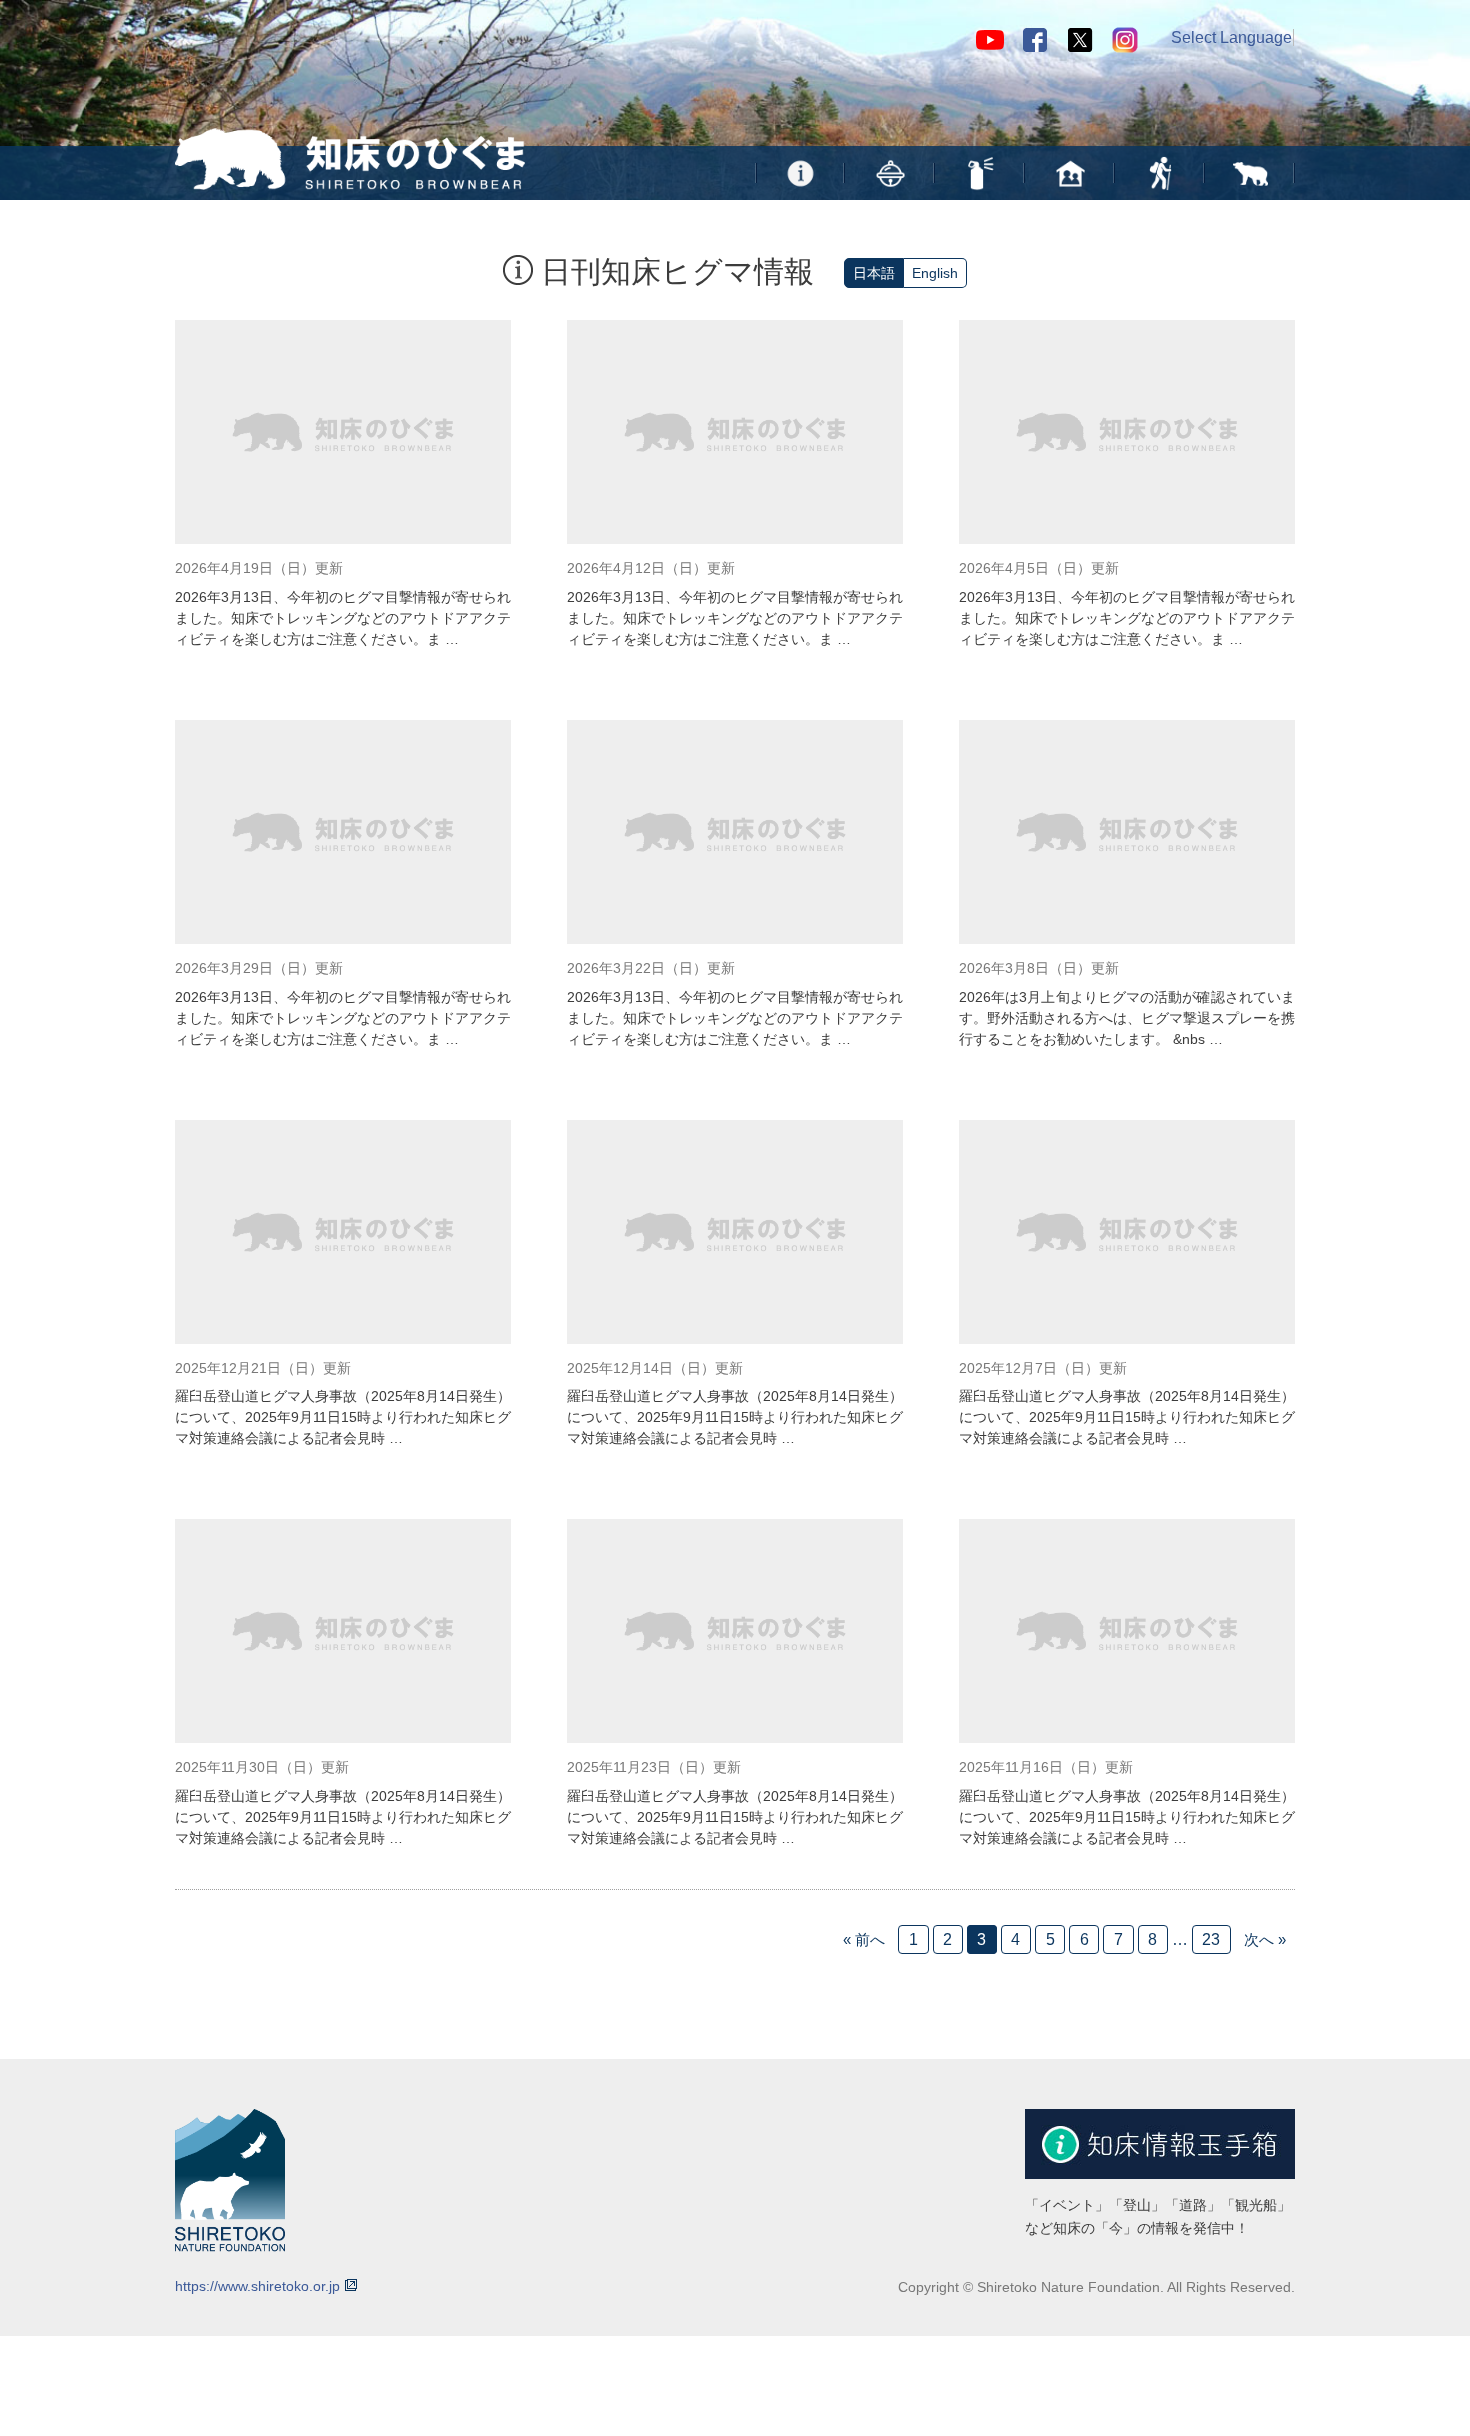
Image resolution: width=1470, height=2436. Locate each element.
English (935, 273)
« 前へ (864, 1939)
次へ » (1265, 1939)
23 (1211, 1939)
